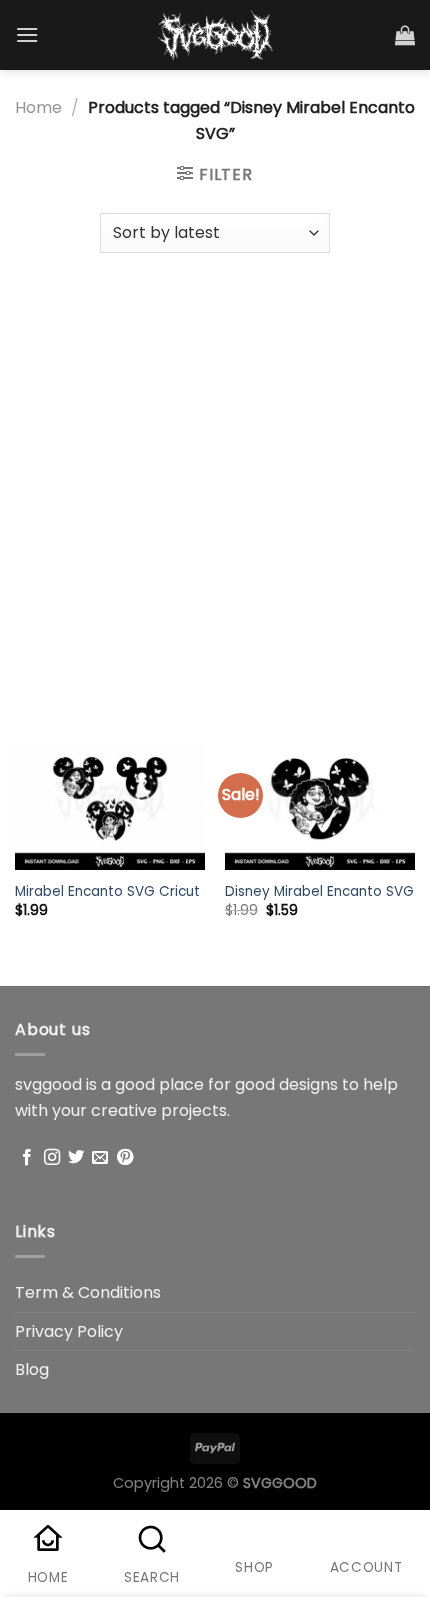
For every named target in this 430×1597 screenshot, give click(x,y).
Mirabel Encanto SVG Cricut (107, 892)
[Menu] (27, 34)
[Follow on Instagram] (52, 1158)
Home (38, 107)
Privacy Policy (69, 1331)
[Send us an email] (100, 1158)
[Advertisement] (215, 488)
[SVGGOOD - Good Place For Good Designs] (215, 35)
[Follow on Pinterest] (125, 1158)
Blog (32, 1369)
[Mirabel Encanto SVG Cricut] (110, 806)
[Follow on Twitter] (76, 1158)
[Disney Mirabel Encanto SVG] (320, 806)
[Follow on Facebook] (27, 1158)
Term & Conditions (88, 1292)
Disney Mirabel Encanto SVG (319, 892)
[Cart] (405, 35)
